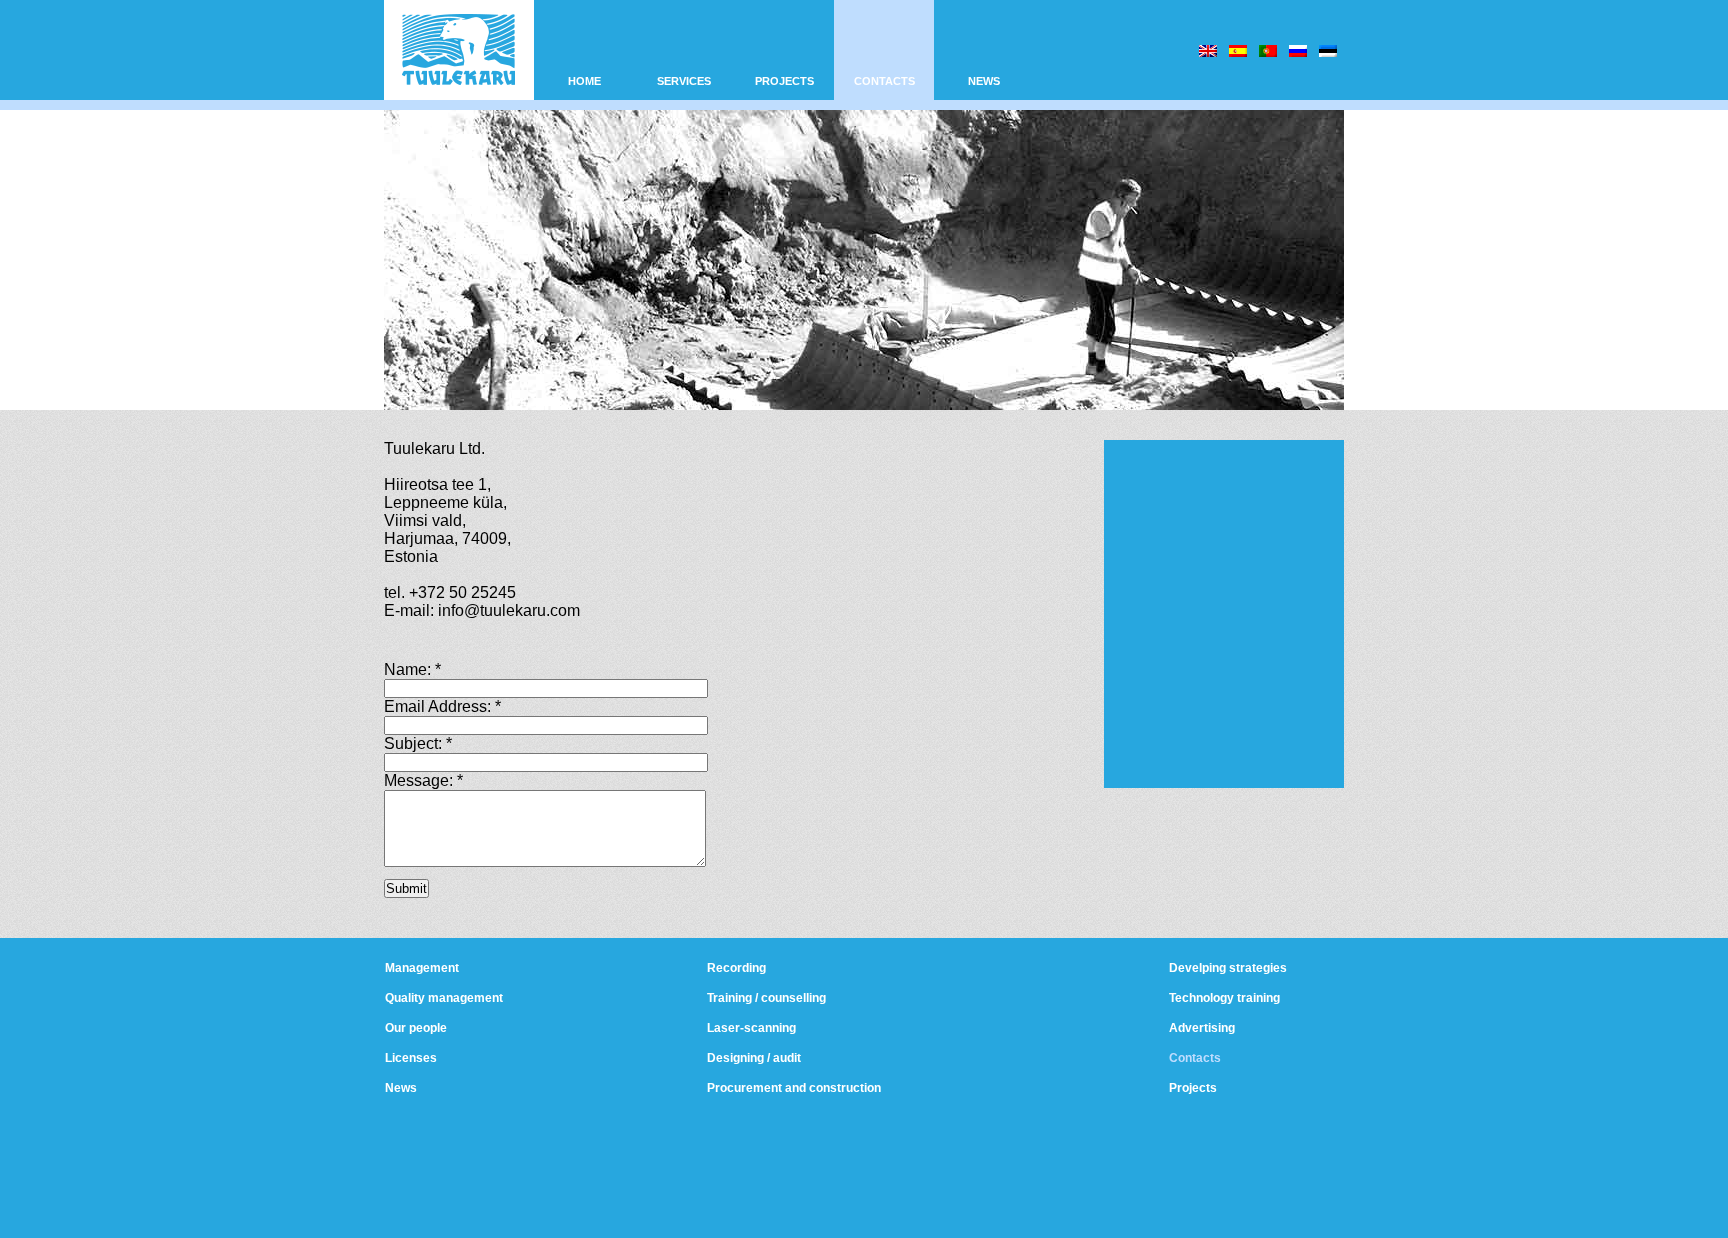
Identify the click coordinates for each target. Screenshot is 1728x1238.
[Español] (1238, 51)
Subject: (418, 743)
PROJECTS (784, 81)
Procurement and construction (794, 1088)
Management (422, 968)
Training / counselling (766, 998)
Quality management (444, 998)
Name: (412, 669)
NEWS (984, 81)
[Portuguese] (1268, 51)
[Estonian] (1328, 51)
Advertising (1202, 1028)
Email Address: (442, 706)
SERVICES (684, 81)
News (401, 1088)
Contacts (1195, 1058)
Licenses (411, 1058)
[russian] (1298, 51)
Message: (423, 780)
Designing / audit (754, 1058)
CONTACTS (884, 81)
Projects (1193, 1088)
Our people (416, 1028)
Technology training (1224, 998)
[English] (1208, 51)
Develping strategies (1228, 968)
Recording (736, 968)
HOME (584, 81)
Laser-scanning (751, 1028)
